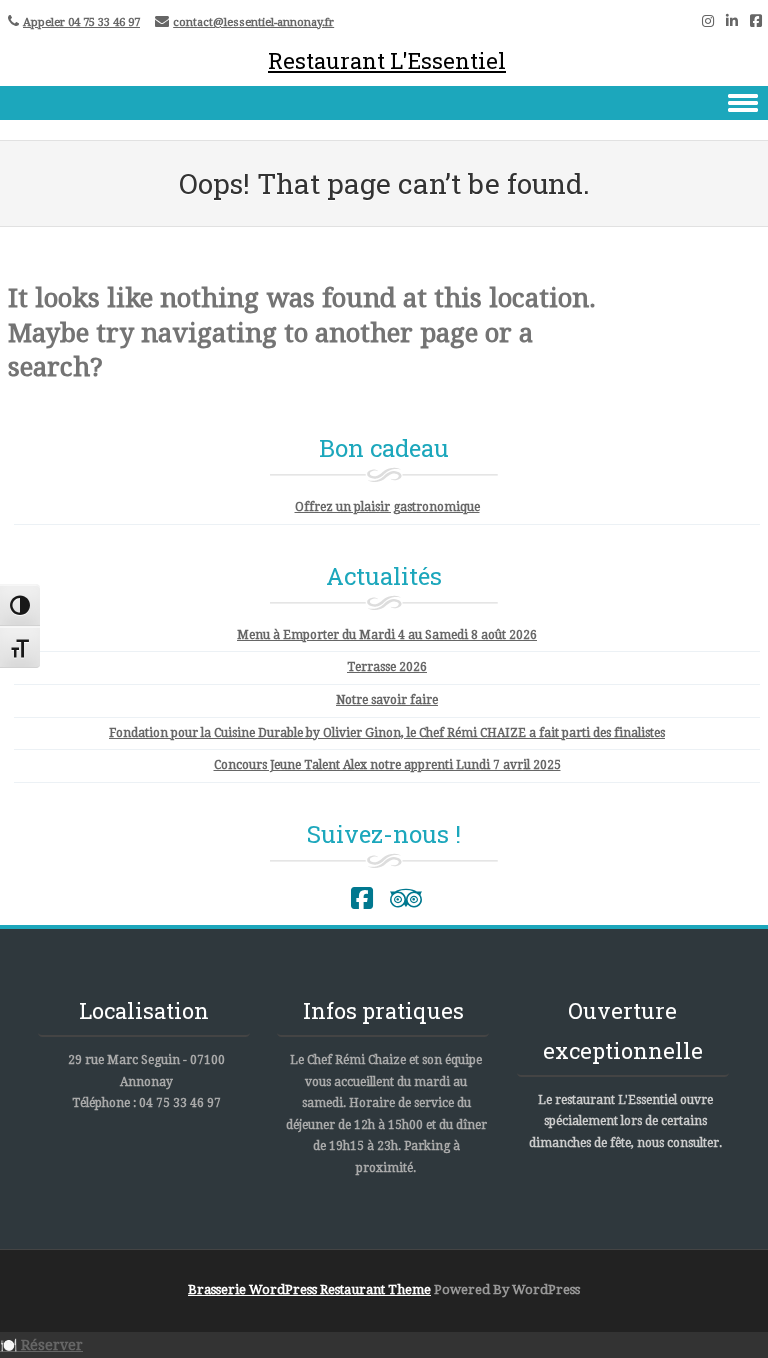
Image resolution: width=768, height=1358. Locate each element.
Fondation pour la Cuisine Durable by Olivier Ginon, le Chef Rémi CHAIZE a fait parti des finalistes (387, 733)
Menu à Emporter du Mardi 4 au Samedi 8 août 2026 (387, 635)
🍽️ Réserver (41, 1345)
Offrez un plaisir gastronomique (387, 507)
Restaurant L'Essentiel (387, 60)
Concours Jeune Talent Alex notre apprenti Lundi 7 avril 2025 (387, 765)
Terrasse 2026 (387, 667)
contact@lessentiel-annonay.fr (253, 22)
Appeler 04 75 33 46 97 (81, 22)
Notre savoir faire (387, 700)
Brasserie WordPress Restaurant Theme (309, 1289)
